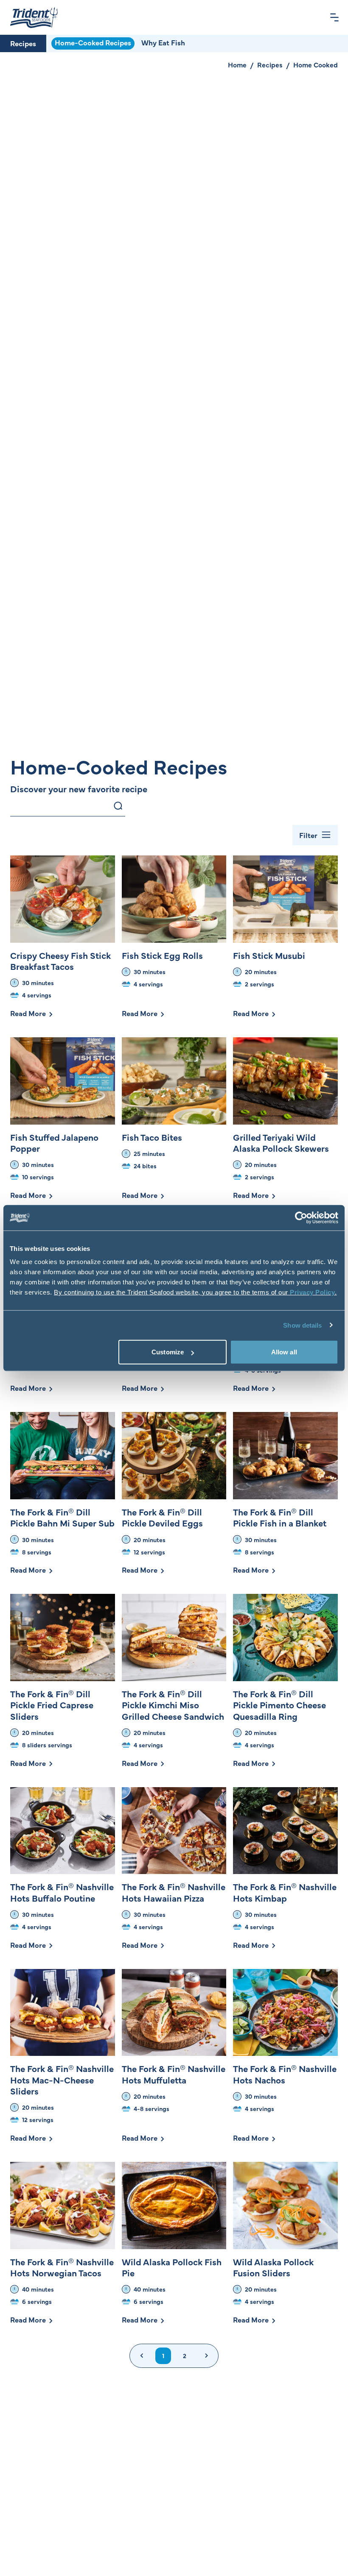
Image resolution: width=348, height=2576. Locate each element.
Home (237, 64)
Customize (168, 1352)
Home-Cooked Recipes (93, 42)
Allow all (284, 1352)
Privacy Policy (312, 1292)
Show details (302, 1325)
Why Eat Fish (163, 42)
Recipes (23, 43)
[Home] (34, 17)
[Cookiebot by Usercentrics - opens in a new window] (301, 1217)
